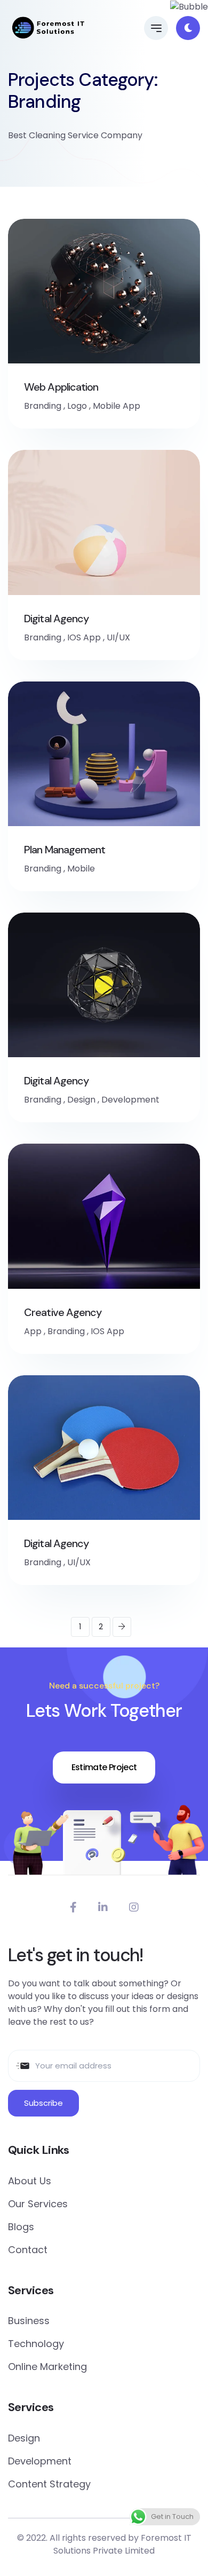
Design (81, 1100)
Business (29, 2321)
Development (130, 1100)
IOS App (84, 637)
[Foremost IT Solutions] (49, 28)
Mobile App (117, 406)
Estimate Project (104, 1767)
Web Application (61, 387)
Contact (28, 2250)
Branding (43, 406)
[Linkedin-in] (103, 1907)
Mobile (81, 869)
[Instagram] (134, 1907)
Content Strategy (49, 2484)
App (33, 1331)
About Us (30, 2181)
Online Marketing (47, 2367)
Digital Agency (56, 619)
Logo (77, 406)
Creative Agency (63, 1312)
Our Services (38, 2204)
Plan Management (65, 850)
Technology (36, 2344)
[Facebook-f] (73, 1907)
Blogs (21, 2227)
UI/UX (118, 637)
